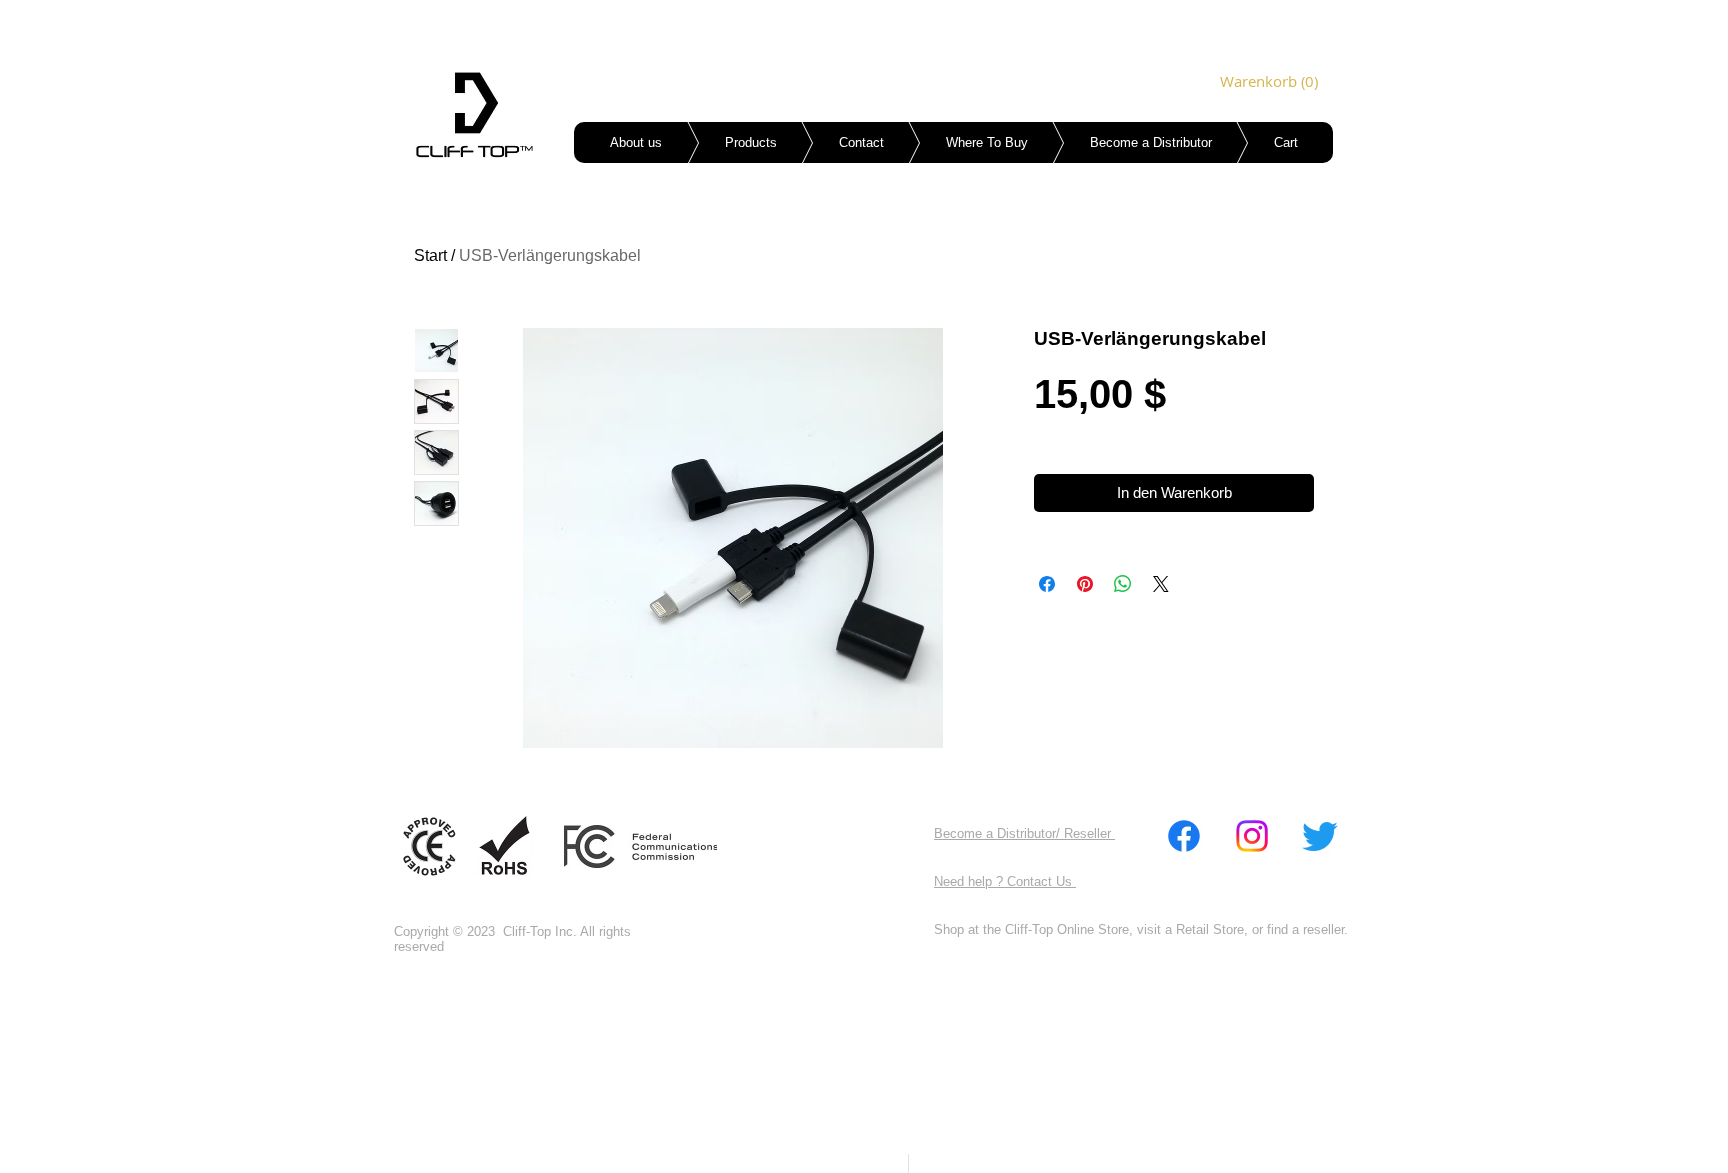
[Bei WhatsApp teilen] (1123, 584)
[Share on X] (1161, 584)
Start (430, 255)
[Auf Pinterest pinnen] (1085, 584)
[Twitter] (1320, 836)
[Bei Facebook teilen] (1047, 584)
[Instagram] (1252, 836)
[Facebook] (1184, 836)
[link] (1248, 82)
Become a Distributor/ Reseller (1024, 833)
